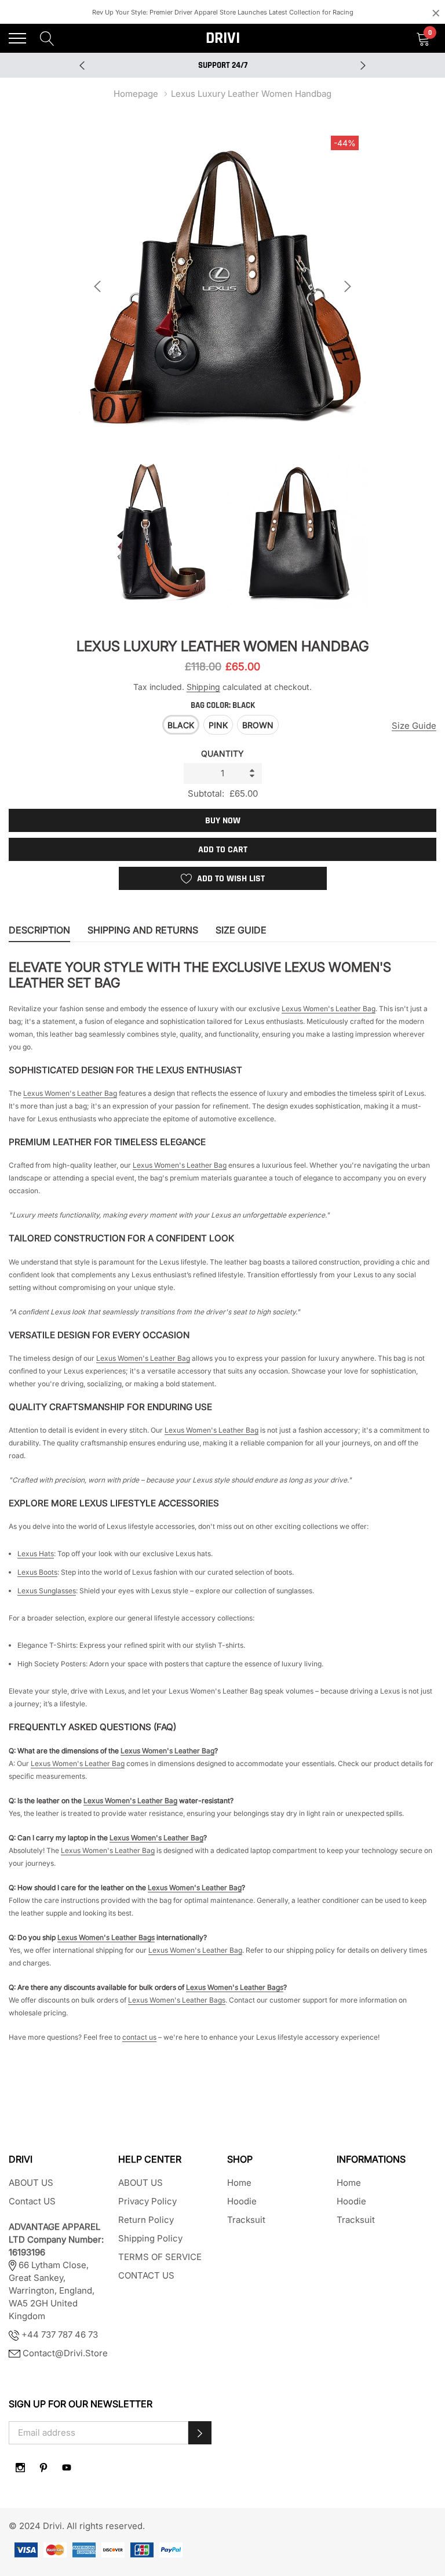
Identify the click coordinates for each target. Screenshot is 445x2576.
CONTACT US (146, 2275)
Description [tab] (39, 930)
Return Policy (146, 2220)
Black (181, 725)
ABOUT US (31, 2183)
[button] (200, 2433)
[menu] (17, 38)
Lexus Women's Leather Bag (329, 1009)
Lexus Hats (36, 1554)
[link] (20, 2468)
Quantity (222, 753)
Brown (258, 725)
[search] (47, 38)
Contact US (32, 2201)
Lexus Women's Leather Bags (106, 1937)
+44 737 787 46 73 (59, 2335)
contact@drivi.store (65, 2353)
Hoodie (242, 2201)
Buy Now (223, 821)
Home (239, 2183)
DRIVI (223, 38)
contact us (139, 2037)
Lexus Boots (37, 1572)
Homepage (136, 94)
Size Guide (414, 726)
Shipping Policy (150, 2238)
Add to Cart (223, 850)
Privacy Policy (147, 2201)
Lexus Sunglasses (47, 1591)
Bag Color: (223, 705)
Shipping (203, 687)
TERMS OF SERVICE (160, 2257)
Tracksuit (246, 2220)
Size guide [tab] (241, 930)
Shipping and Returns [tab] (143, 930)
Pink (218, 725)
